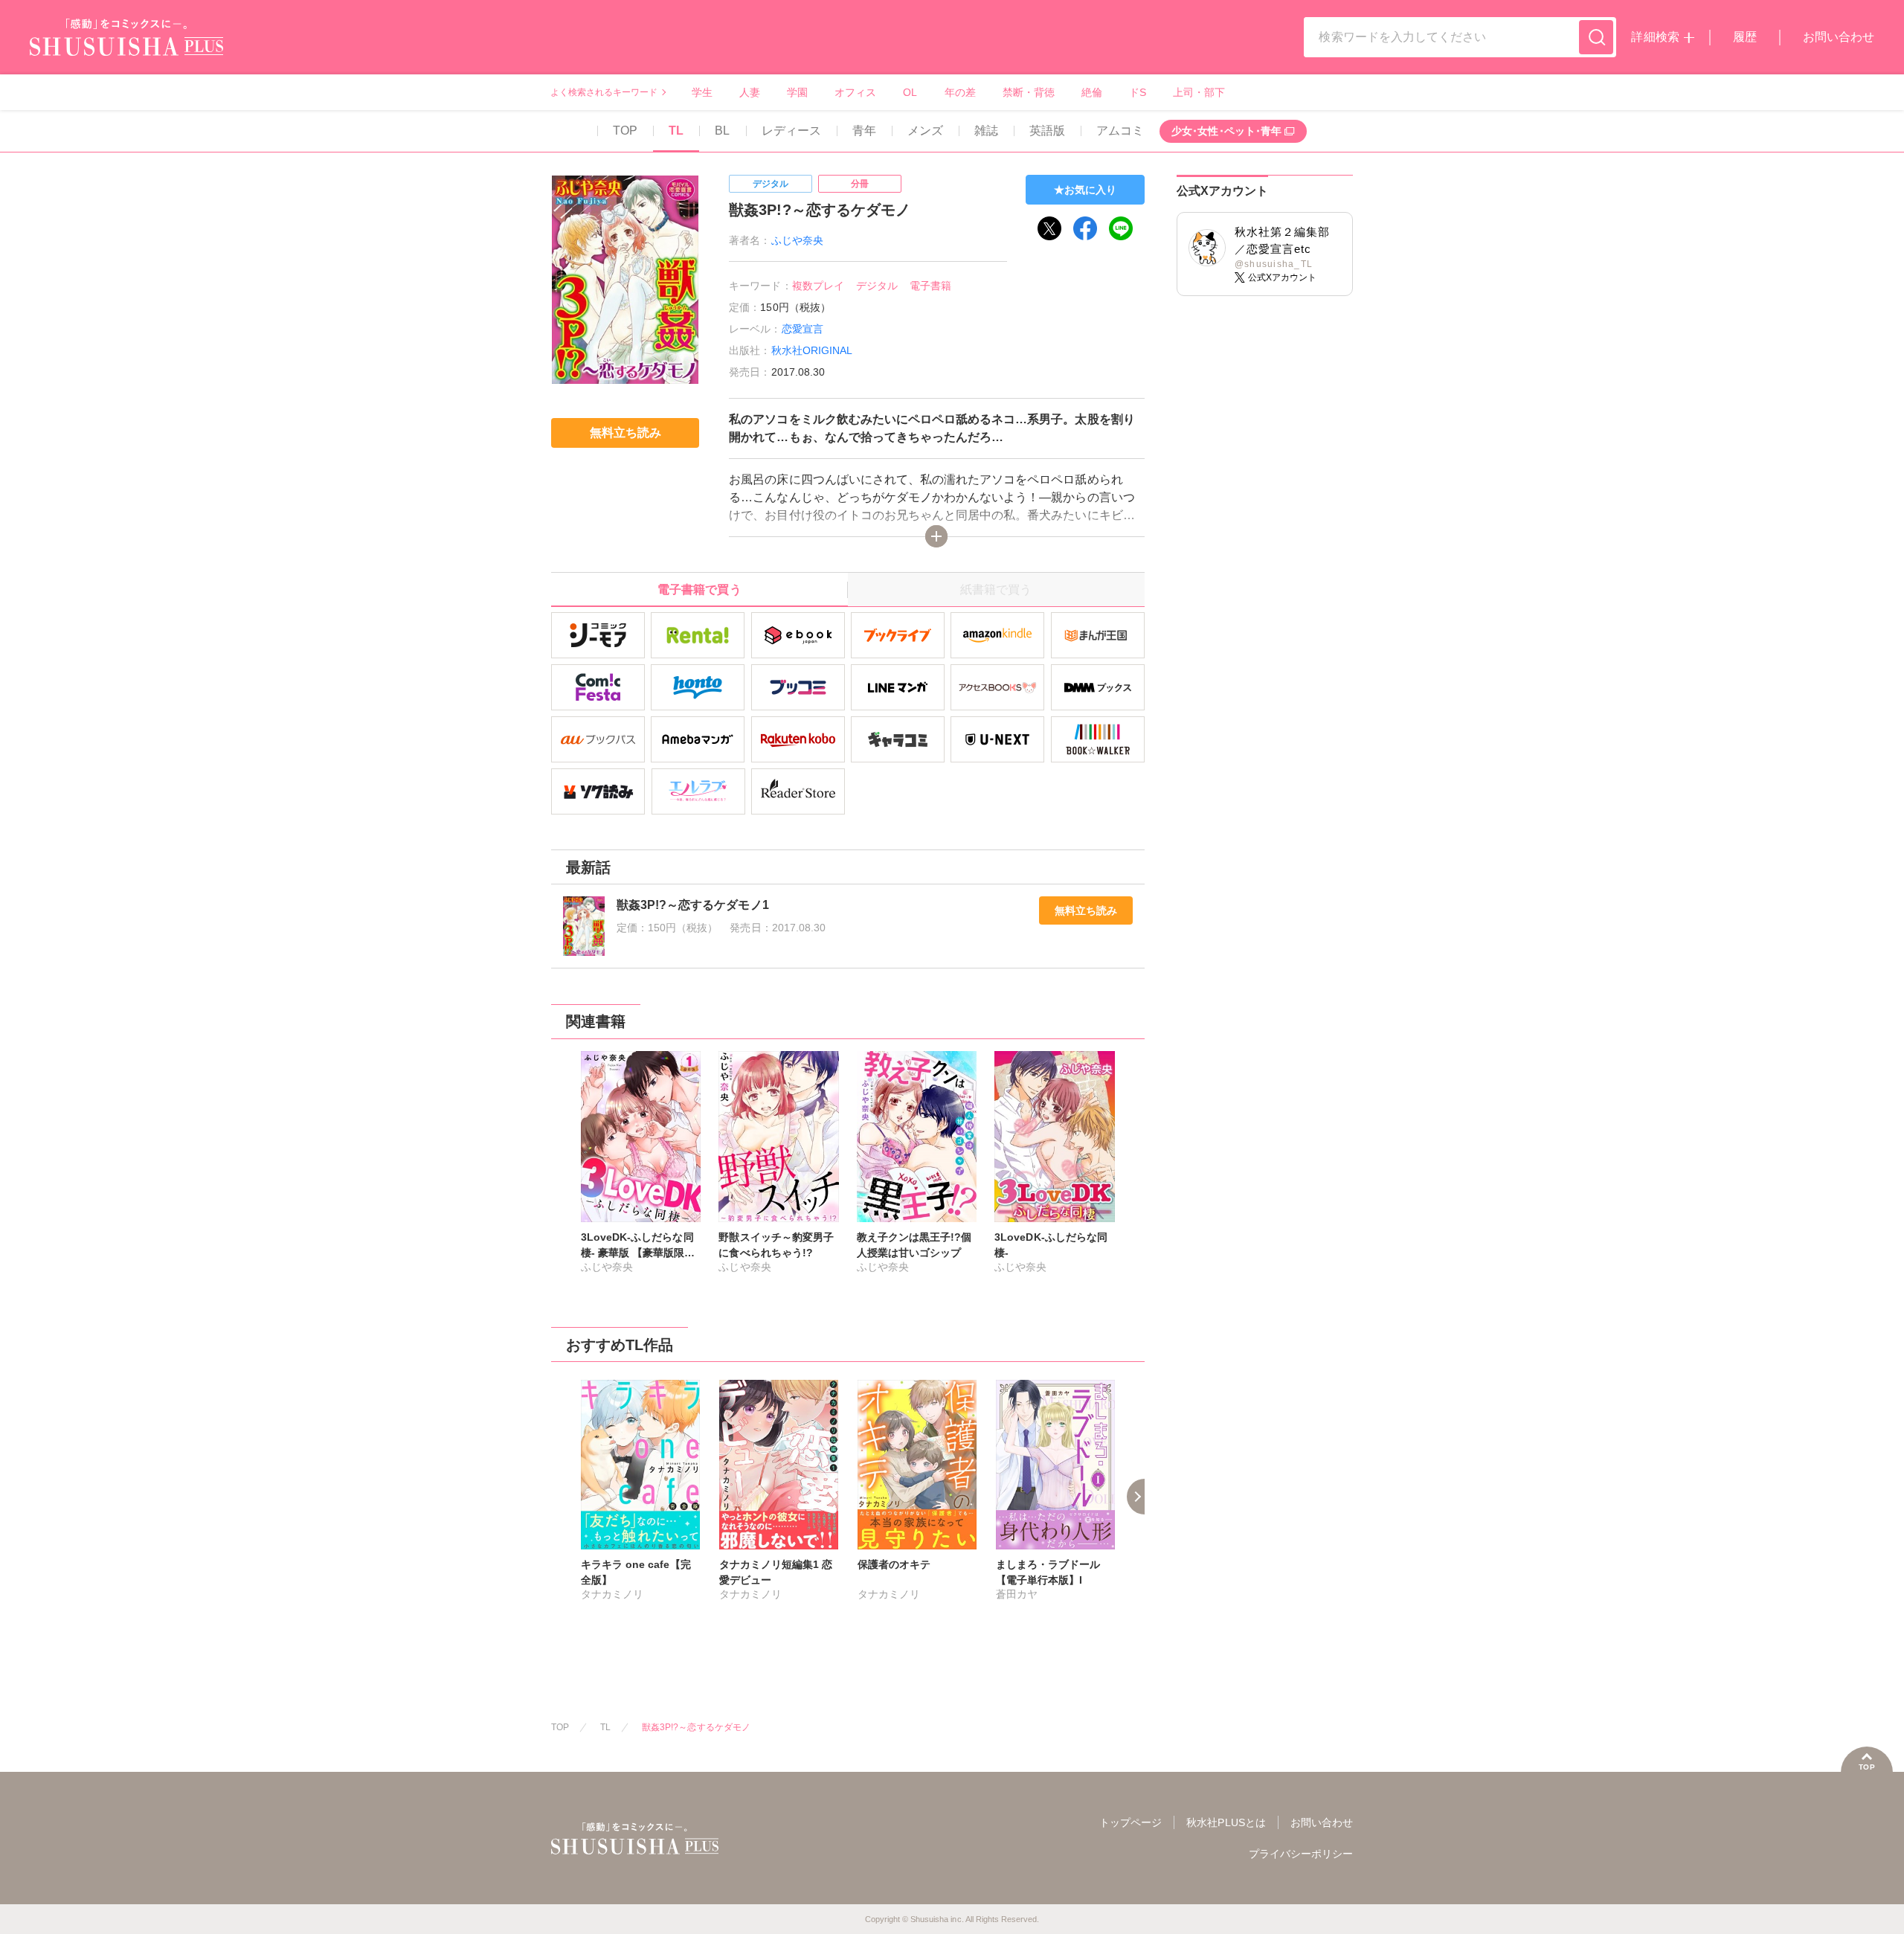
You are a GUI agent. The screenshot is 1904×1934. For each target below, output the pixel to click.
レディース (791, 131)
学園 (797, 92)
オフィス (855, 92)
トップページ (1130, 1822)
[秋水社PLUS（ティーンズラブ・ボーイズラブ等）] (126, 46)
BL (722, 131)
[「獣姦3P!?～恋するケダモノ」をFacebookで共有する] (1085, 228)
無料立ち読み (1086, 910)
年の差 (960, 92)
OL (910, 92)
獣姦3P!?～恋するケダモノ (696, 1727)
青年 (864, 131)
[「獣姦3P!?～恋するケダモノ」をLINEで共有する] (1121, 228)
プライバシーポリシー (1301, 1854)
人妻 (750, 92)
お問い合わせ (1839, 37)
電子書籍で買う (699, 589)
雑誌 (986, 131)
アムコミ (1120, 131)
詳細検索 (1655, 37)
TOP (625, 131)
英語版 (1047, 131)
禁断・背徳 (1029, 92)
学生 (702, 92)
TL (676, 131)
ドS (1138, 92)
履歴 (1745, 37)
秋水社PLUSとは (1226, 1822)
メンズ (925, 131)
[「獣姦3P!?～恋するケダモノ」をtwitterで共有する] (1049, 228)
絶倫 (1092, 92)
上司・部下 (1199, 92)
